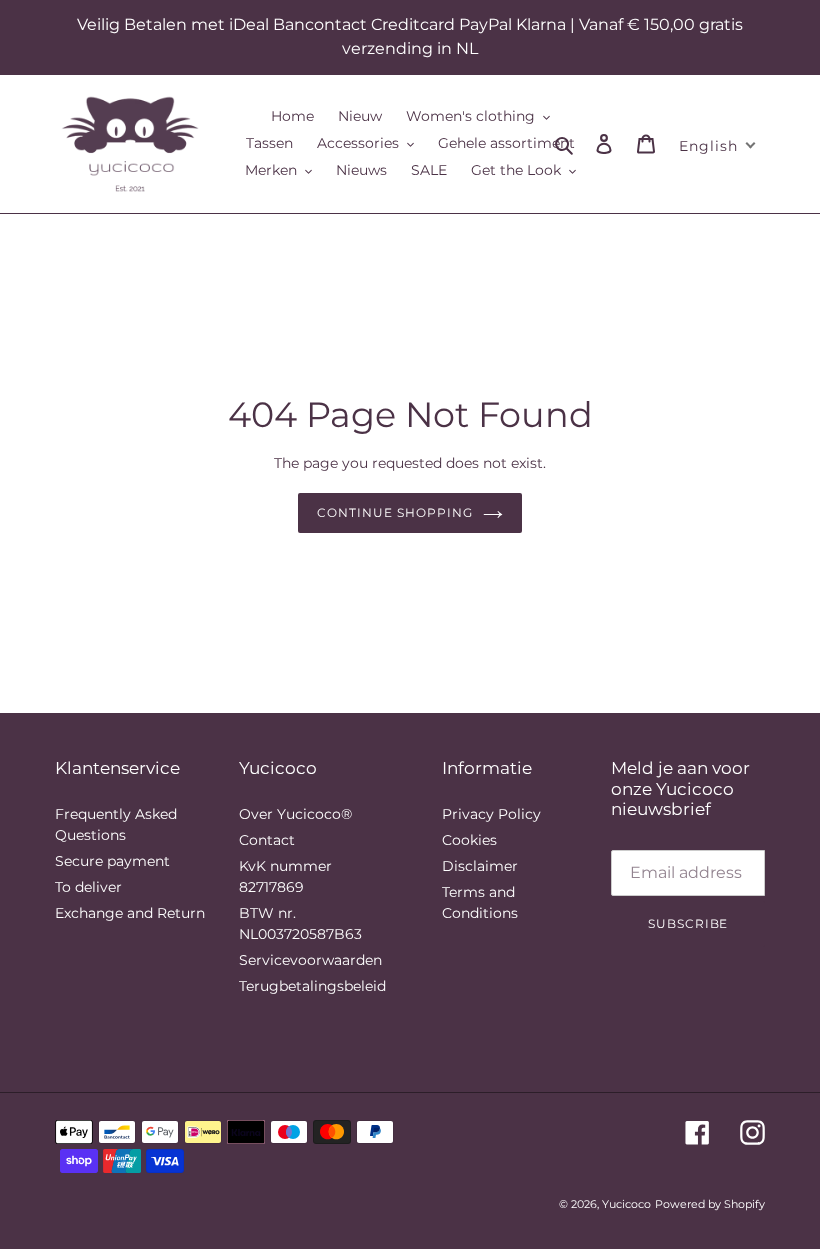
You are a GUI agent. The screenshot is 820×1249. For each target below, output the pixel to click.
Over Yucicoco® (295, 814)
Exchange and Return (130, 913)
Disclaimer (480, 866)
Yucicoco (626, 1204)
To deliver (88, 887)
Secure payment (112, 861)
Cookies (469, 840)
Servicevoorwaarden (310, 960)
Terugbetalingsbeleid (312, 986)
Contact (267, 840)
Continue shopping (394, 512)
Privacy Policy (491, 814)
